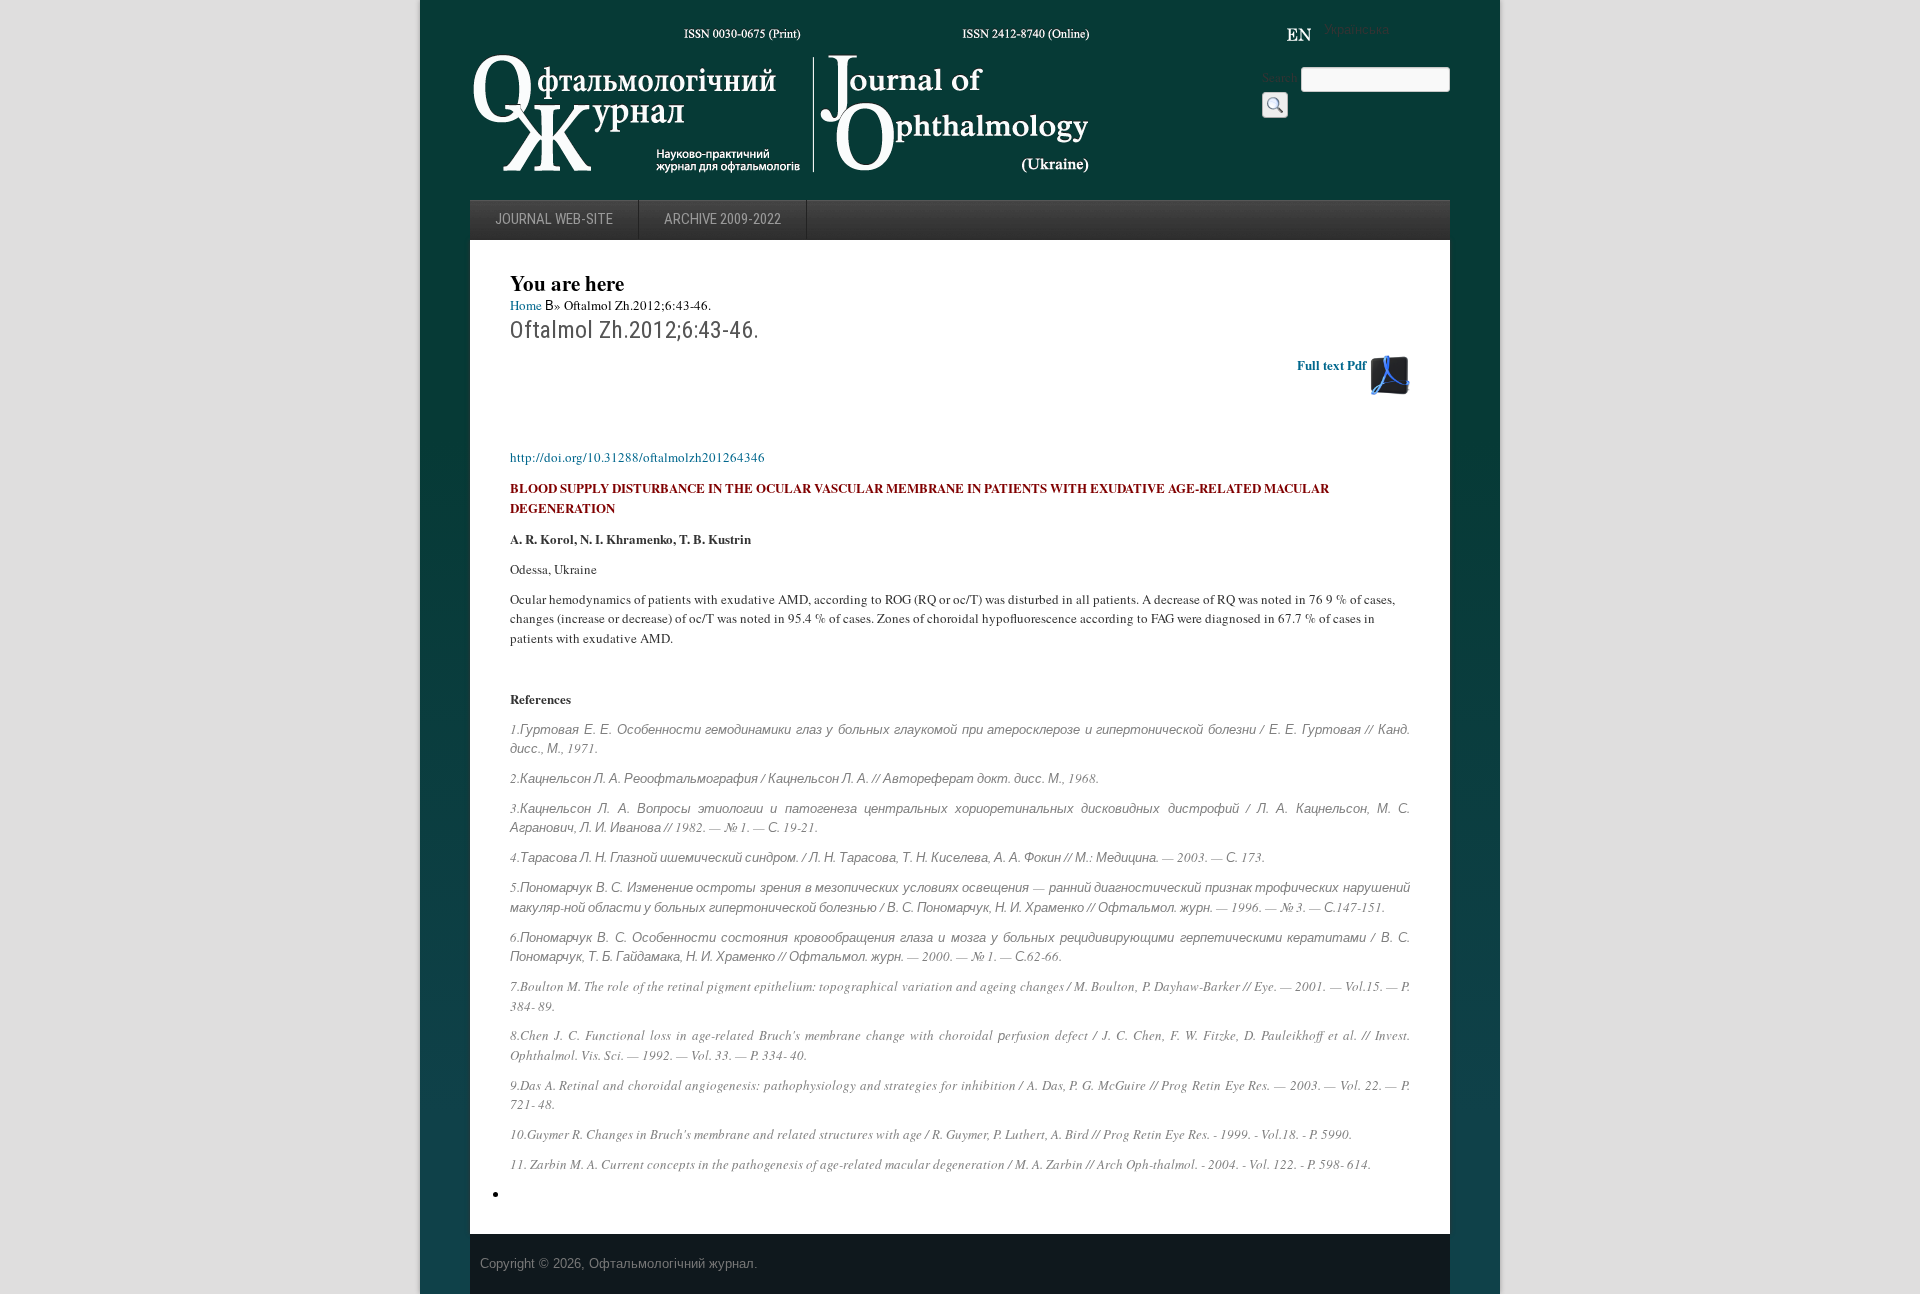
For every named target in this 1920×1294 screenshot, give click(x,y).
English (1299, 35)
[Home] (782, 179)
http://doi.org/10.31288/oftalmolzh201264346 (637, 457)
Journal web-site (554, 219)
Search (1281, 77)
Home (526, 305)
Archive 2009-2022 (722, 219)
